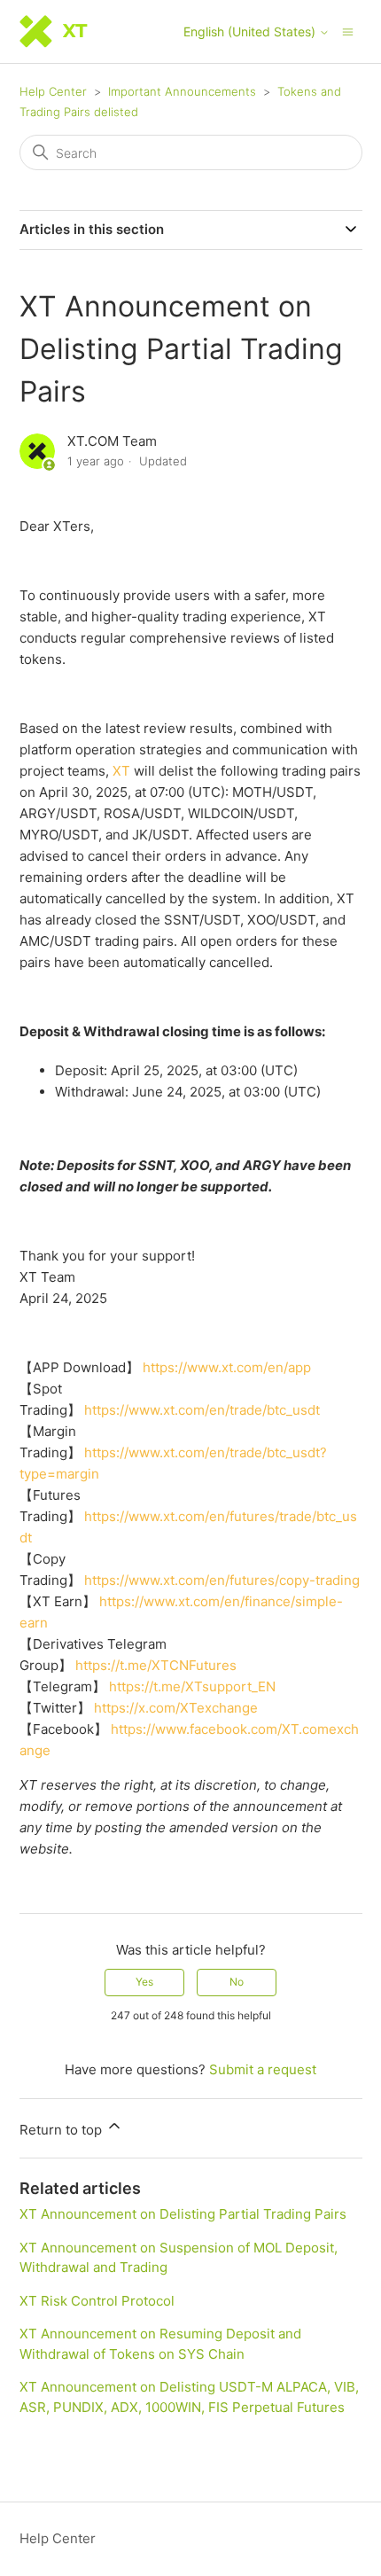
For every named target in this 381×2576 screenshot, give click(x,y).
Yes (144, 1982)
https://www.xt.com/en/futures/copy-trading (222, 1580)
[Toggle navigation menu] (348, 31)
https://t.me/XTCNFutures (156, 1665)
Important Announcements (182, 91)
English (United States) (251, 32)
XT (121, 771)
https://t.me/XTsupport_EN (192, 1686)
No (237, 1982)
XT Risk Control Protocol (97, 2301)
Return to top (62, 2130)
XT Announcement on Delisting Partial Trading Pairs (183, 2214)
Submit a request (263, 2069)
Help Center (53, 91)
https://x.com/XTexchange (176, 1708)
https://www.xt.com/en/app (227, 1367)
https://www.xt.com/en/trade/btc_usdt (202, 1410)
